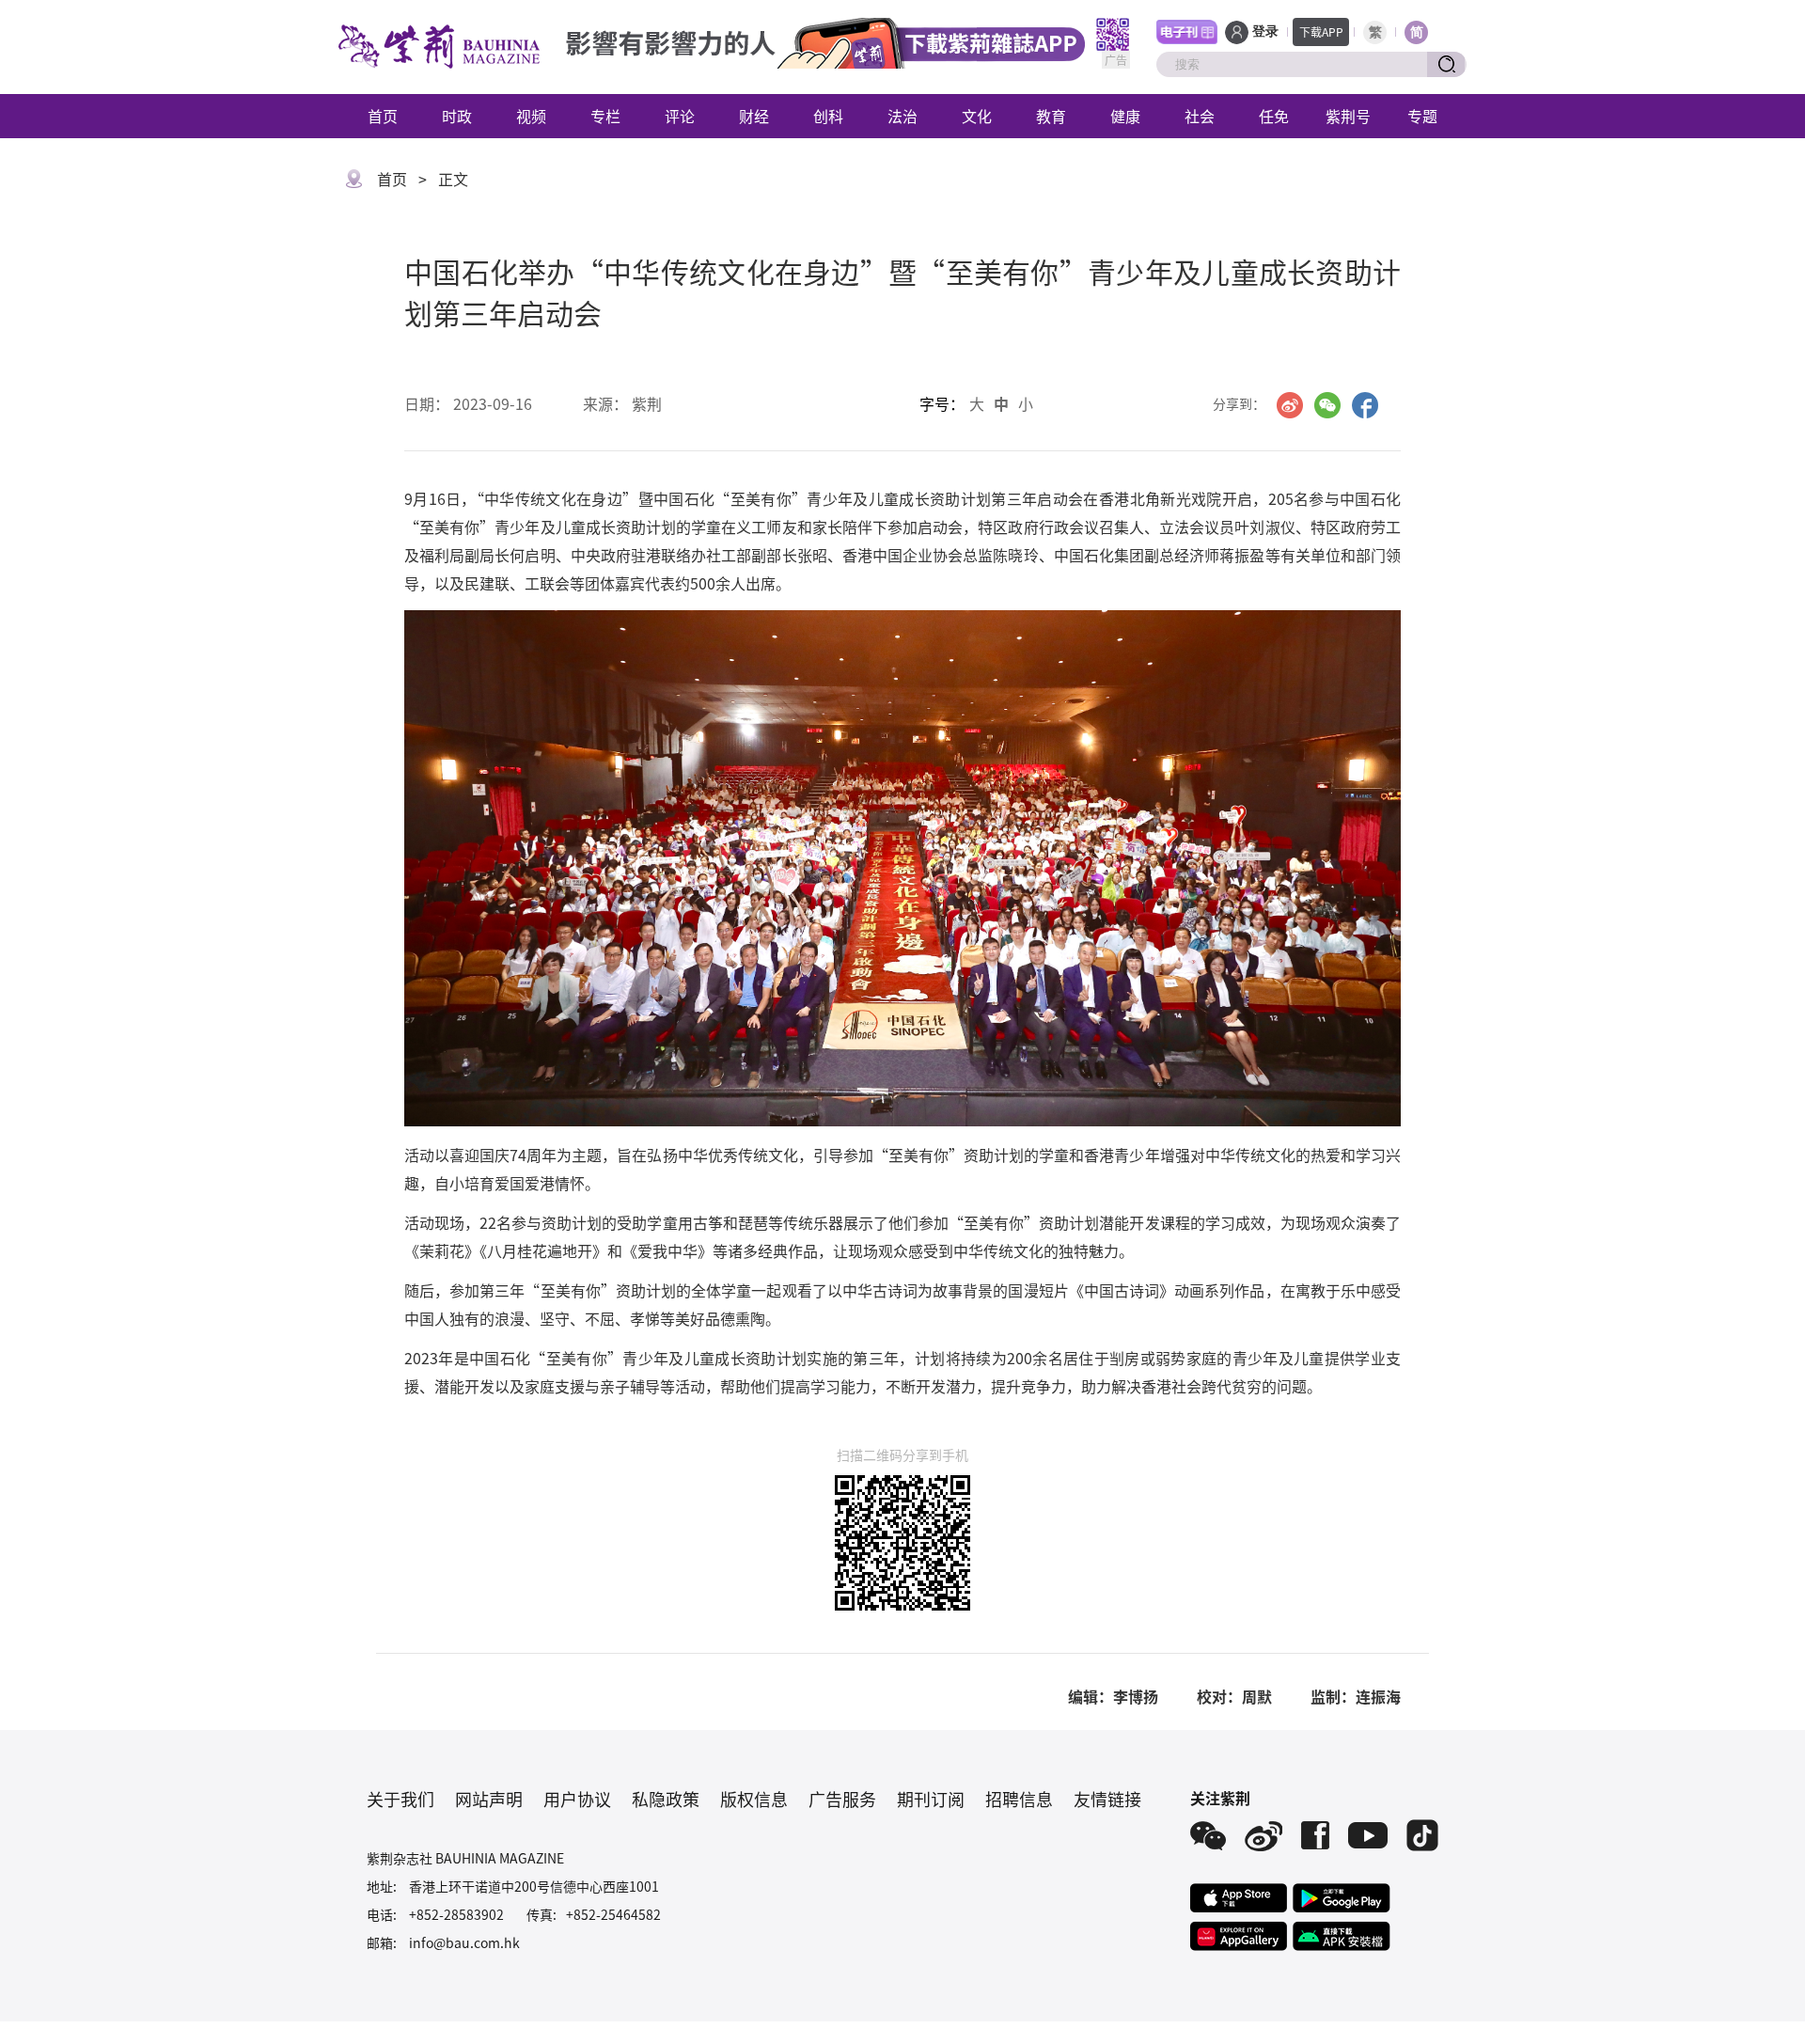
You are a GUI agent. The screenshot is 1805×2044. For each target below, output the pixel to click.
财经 (754, 116)
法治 (902, 116)
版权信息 (754, 1799)
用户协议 (577, 1799)
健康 (1125, 116)
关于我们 (400, 1799)
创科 (828, 116)
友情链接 (1107, 1799)
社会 (1200, 116)
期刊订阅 (931, 1799)
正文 (453, 179)
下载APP (1321, 31)
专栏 (605, 116)
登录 (1265, 31)
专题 (1422, 116)
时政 (457, 116)
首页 (383, 116)
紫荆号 (1348, 116)
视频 (531, 116)
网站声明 (489, 1799)
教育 (1051, 116)
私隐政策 (666, 1799)
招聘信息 (1019, 1799)
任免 (1274, 116)
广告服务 (842, 1799)
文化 (977, 116)
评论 (680, 116)
